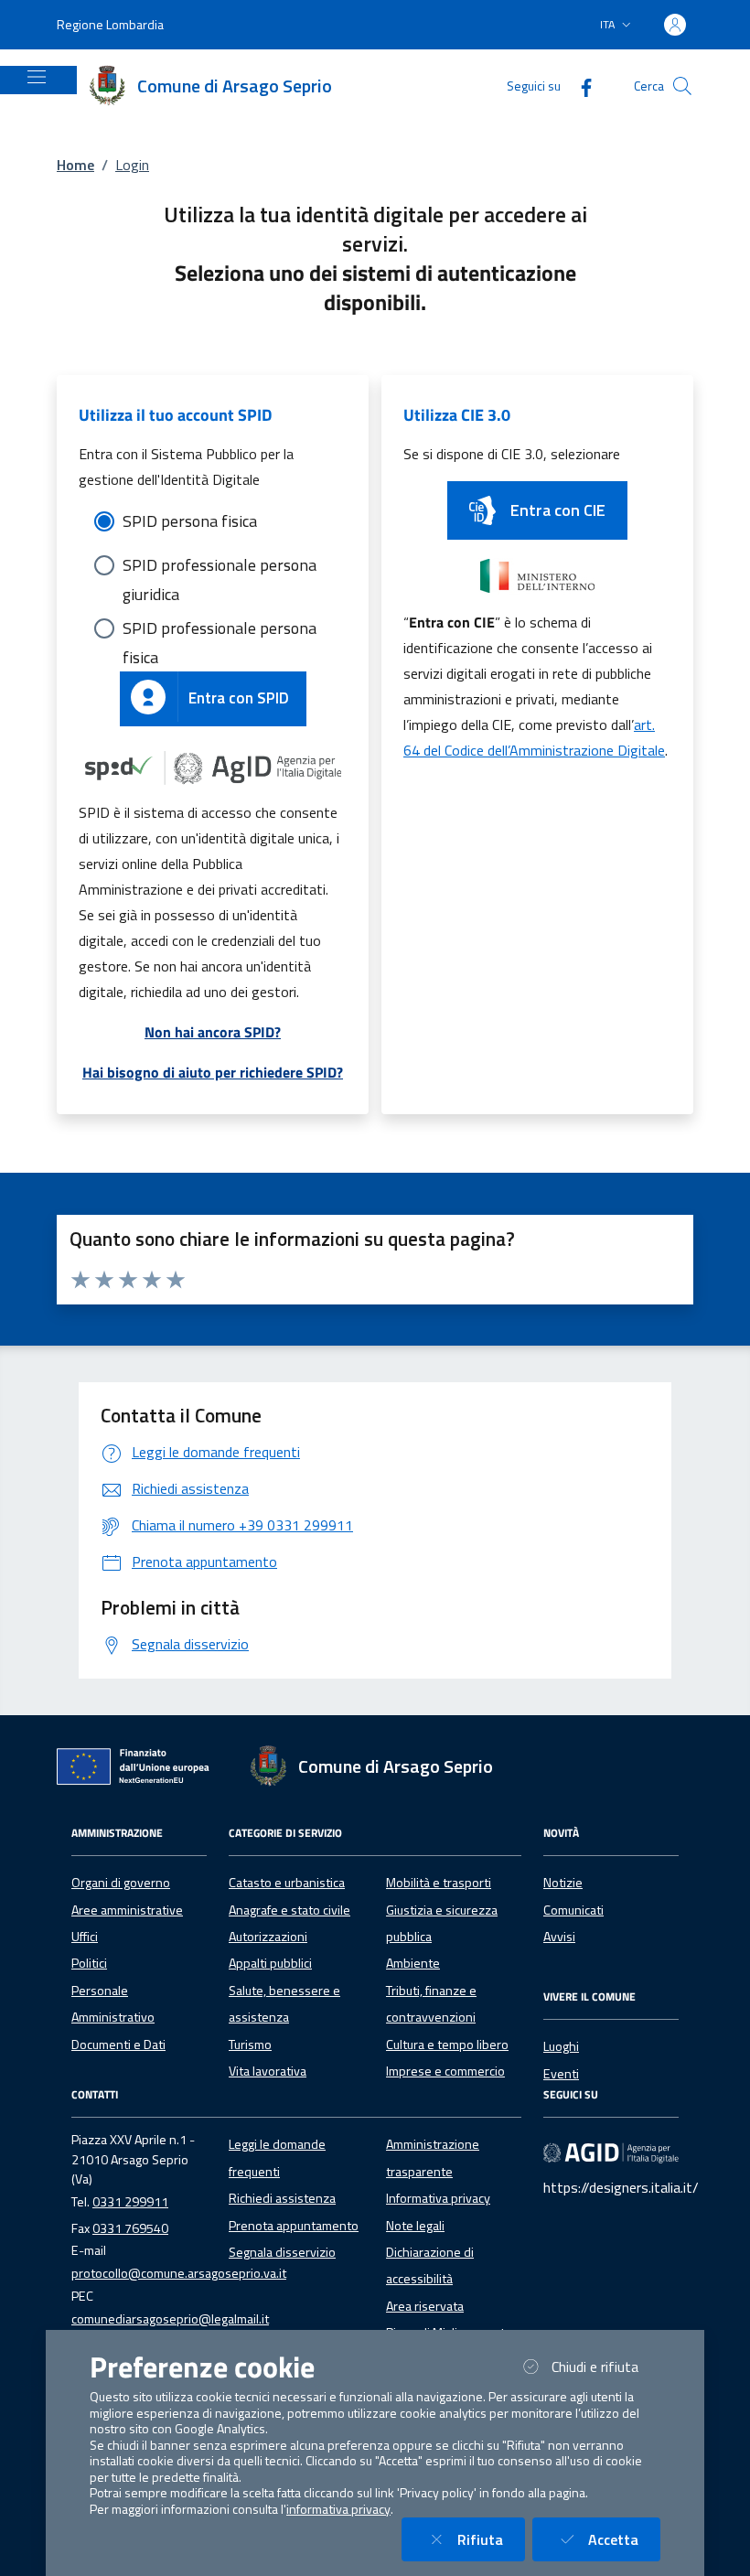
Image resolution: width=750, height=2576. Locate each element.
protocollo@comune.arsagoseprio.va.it (179, 2273)
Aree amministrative (127, 1910)
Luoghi (561, 2046)
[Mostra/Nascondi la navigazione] (37, 77)
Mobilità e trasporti (439, 1883)
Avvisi (559, 1937)
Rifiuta (491, 2539)
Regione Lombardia (110, 24)
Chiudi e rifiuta (606, 2366)
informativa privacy (338, 2509)
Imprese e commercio (445, 2071)
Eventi (561, 2074)
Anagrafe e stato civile (289, 1910)
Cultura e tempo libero (447, 2045)
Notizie (563, 1883)
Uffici (85, 1937)
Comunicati (573, 1910)
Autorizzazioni (268, 1937)
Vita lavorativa (268, 2071)
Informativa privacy (438, 2198)
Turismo (250, 2045)
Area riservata (425, 2306)
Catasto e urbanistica (287, 1883)
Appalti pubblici (270, 1963)
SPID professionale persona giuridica (220, 566)
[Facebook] (579, 86)
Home (75, 165)
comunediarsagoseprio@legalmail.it (170, 2319)
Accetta (624, 2539)
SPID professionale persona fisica (220, 629)
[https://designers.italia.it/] (611, 2152)
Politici (89, 1963)
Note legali (415, 2226)
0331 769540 (130, 2228)
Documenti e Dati (118, 2045)
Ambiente (413, 1963)
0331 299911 (130, 2202)
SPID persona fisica (190, 521)
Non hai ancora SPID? (213, 1032)
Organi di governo (121, 1883)
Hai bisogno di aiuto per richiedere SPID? (213, 1072)
